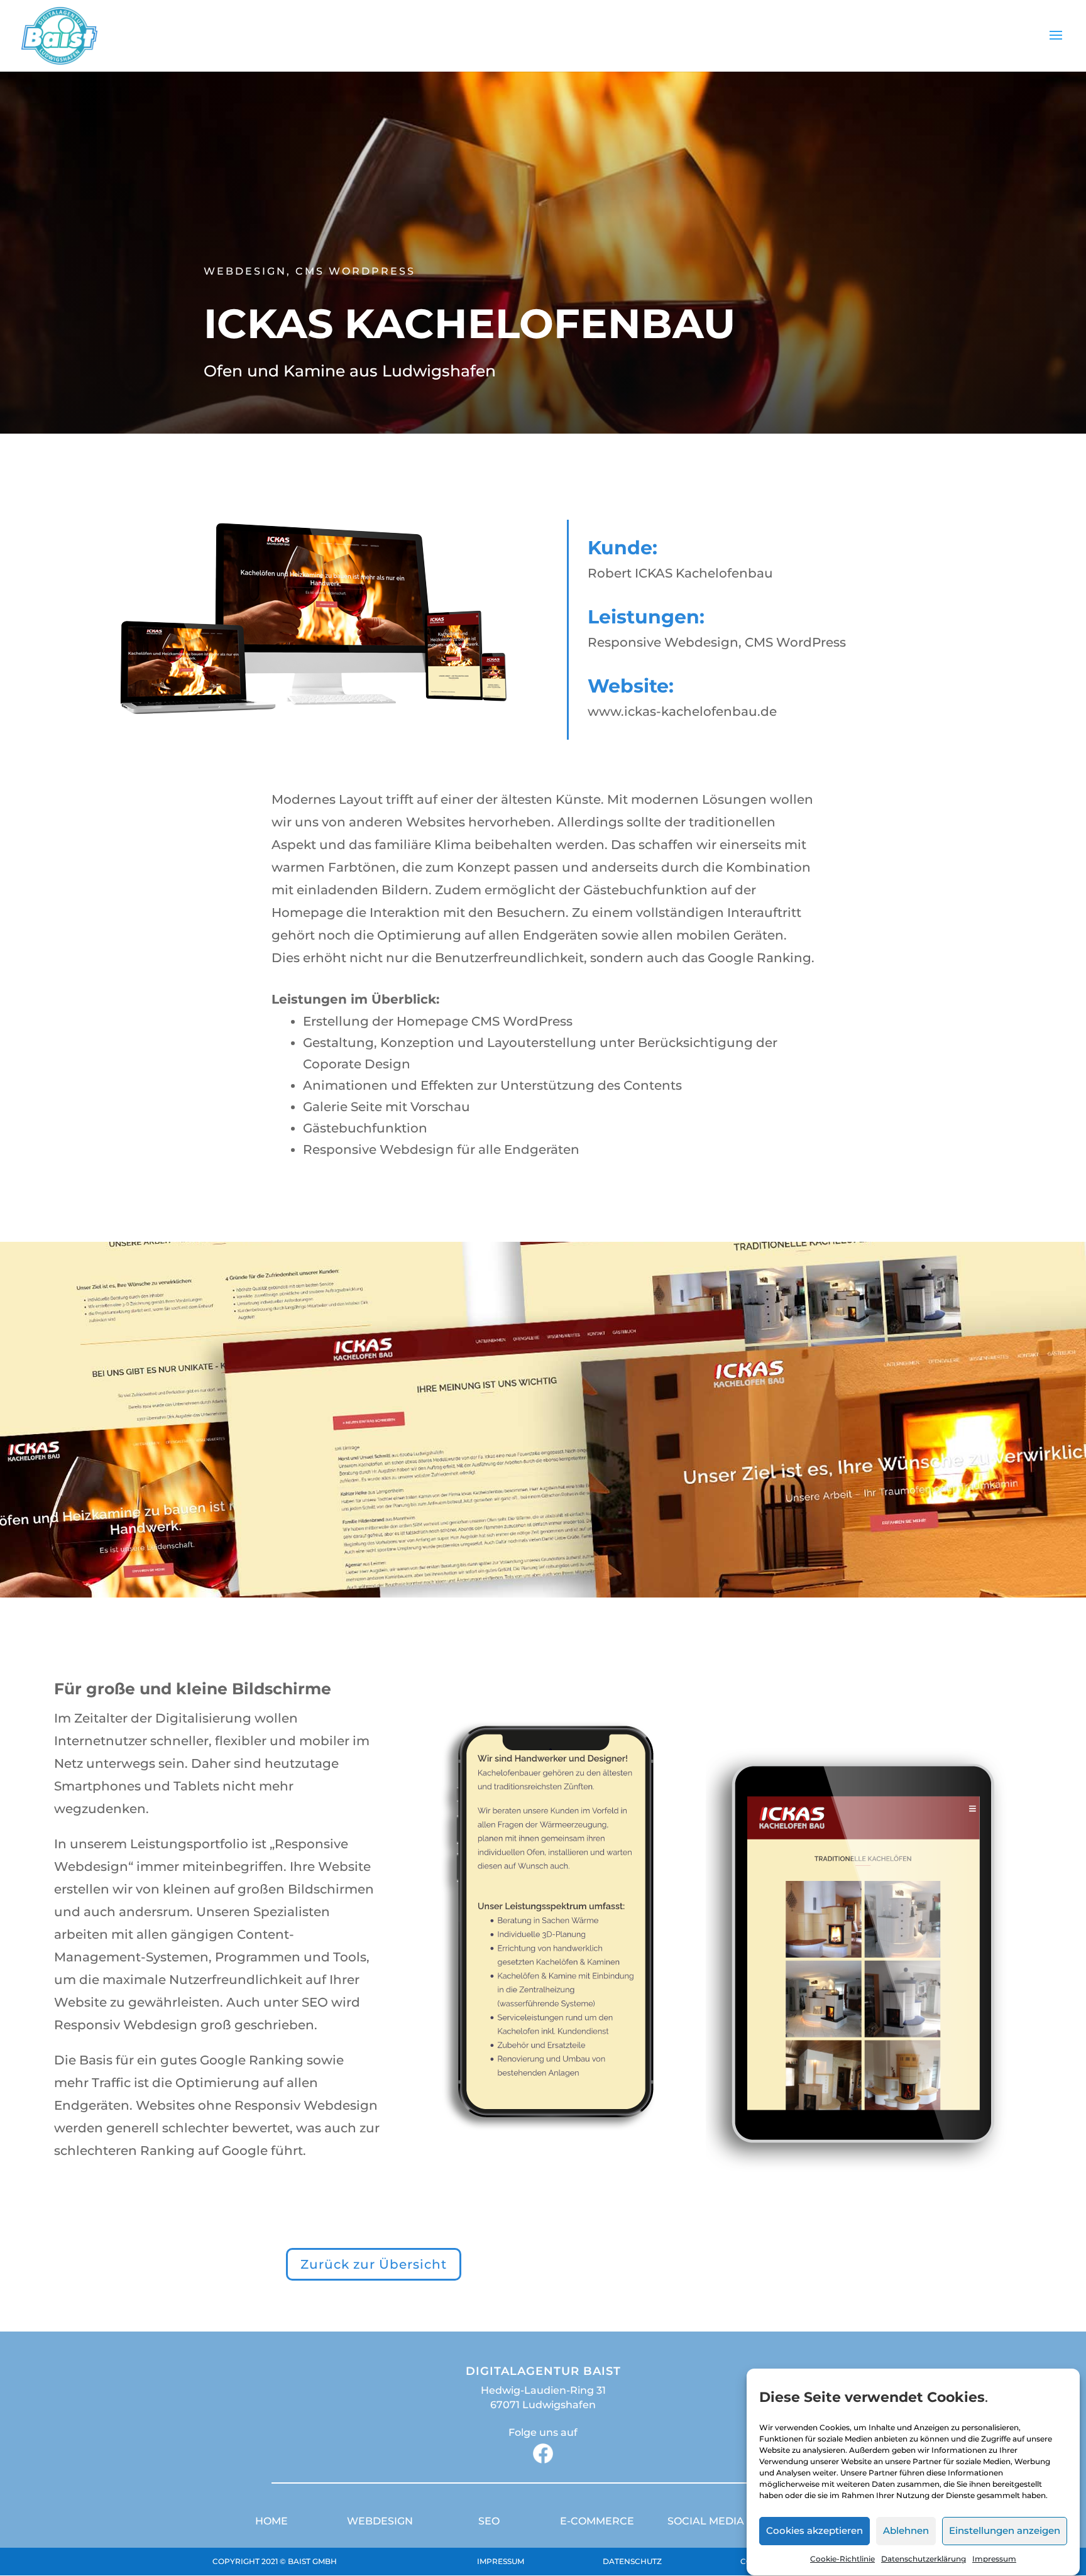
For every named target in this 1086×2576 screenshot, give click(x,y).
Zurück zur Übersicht (374, 2264)
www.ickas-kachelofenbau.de (682, 711)
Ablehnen (906, 2531)
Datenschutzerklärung (924, 2559)
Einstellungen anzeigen (1005, 2531)
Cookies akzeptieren (814, 2531)
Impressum (994, 2559)
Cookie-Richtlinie (842, 2559)
